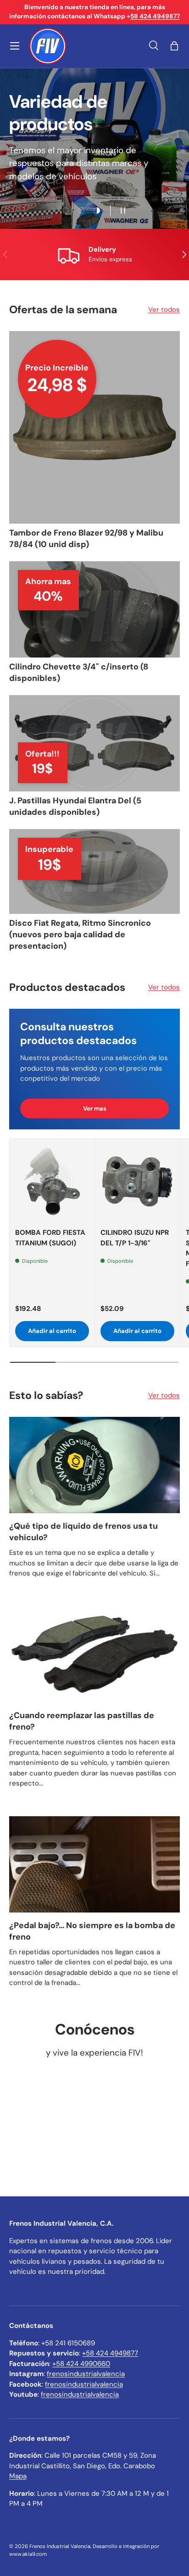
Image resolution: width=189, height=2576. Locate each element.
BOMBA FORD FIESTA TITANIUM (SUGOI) (50, 1238)
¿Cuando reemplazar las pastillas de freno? (82, 1721)
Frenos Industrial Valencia (60, 2546)
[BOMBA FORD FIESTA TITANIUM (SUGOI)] (52, 1181)
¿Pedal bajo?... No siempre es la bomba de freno (92, 1931)
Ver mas (95, 1108)
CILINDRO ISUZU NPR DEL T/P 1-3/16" (135, 1238)
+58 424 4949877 (110, 2353)
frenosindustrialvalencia (86, 2374)
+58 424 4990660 (81, 2364)
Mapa (18, 2476)
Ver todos (164, 310)
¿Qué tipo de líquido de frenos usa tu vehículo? (83, 1532)
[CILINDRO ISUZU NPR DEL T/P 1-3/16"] (137, 1181)
